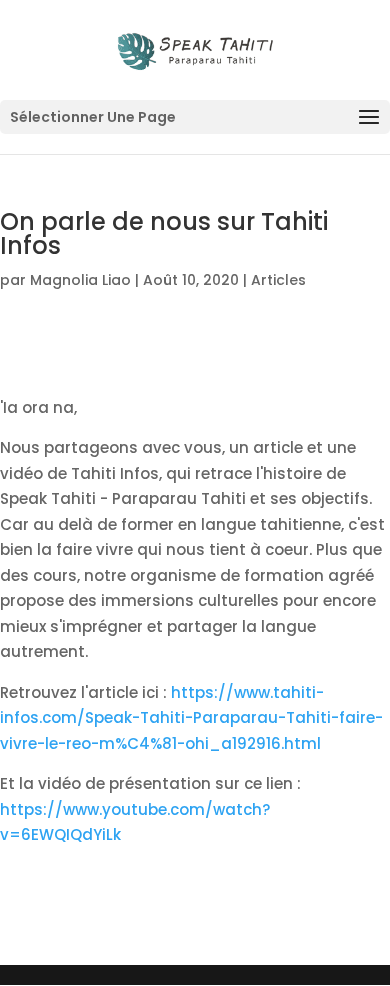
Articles (278, 280)
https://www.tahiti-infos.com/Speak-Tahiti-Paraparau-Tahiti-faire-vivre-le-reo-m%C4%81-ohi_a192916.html (191, 718)
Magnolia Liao (80, 280)
